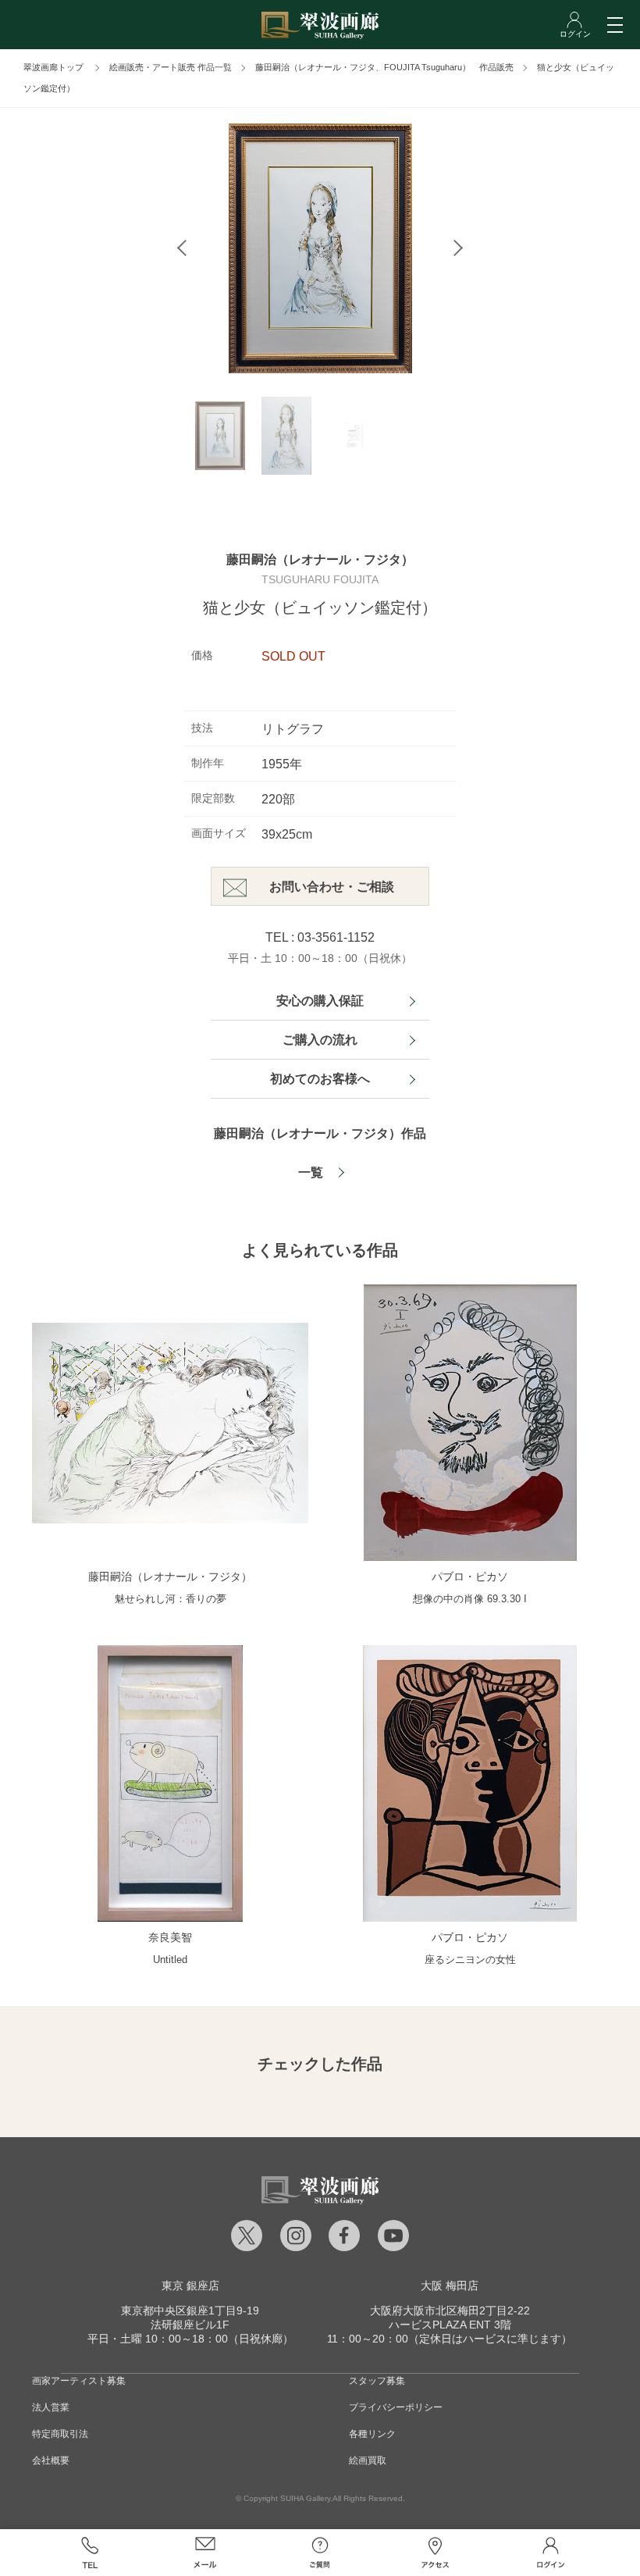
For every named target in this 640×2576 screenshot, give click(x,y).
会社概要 (51, 2460)
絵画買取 (368, 2460)
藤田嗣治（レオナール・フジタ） (320, 559)
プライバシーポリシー (396, 2407)
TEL (90, 2553)
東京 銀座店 (190, 2286)
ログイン (550, 2553)
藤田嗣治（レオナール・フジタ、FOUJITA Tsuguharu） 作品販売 (384, 67)
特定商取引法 (60, 2434)
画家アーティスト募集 (79, 2381)
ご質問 (320, 2553)
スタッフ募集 (377, 2381)
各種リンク (372, 2434)
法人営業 (51, 2407)
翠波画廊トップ (53, 67)
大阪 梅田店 (450, 2286)
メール (205, 2553)
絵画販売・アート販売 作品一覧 (171, 67)
